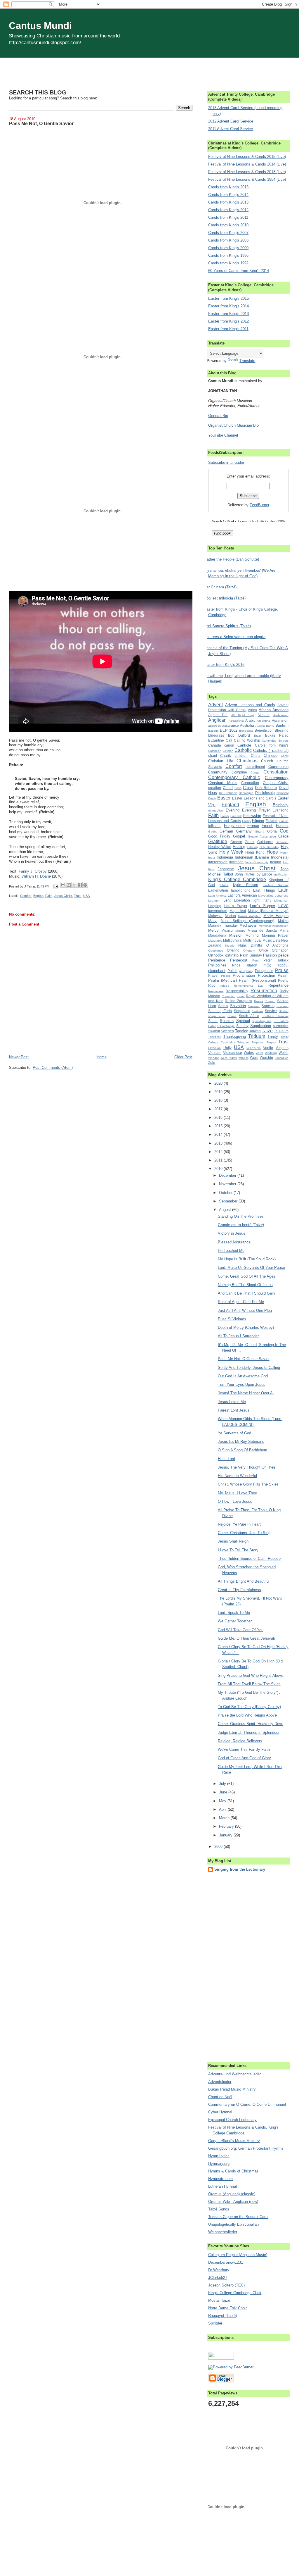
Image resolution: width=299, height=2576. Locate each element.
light (256, 900)
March (225, 1818)
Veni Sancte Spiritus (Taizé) (227, 626)
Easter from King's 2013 (228, 314)
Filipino (258, 821)
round (241, 996)
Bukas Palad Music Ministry (232, 2089)
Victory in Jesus (232, 1233)
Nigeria (230, 946)
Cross (248, 788)
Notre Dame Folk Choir (227, 2308)
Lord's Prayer (236, 906)
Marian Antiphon (250, 916)
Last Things (264, 890)
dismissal (283, 793)
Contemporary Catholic (234, 777)
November (228, 1184)
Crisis (238, 788)
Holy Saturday (270, 847)
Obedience (216, 951)
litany (267, 900)
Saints (223, 1006)
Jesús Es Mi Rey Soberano (241, 1442)
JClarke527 (218, 2278)
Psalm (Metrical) (222, 980)
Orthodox (216, 955)
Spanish (227, 1021)
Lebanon (214, 901)
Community (218, 772)
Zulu (212, 1063)
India (212, 858)
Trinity (273, 1037)
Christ (285, 756)
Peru (255, 960)
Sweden (227, 1031)
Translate (247, 361)
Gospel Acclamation (262, 836)
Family (225, 816)
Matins (283, 921)
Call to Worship (247, 740)
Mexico (227, 930)
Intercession (218, 862)
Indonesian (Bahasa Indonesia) (262, 857)
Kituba (224, 885)
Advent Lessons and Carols (250, 705)
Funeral (282, 826)
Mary (212, 921)
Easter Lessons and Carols (254, 798)
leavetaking (266, 896)
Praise (282, 970)
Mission (236, 935)
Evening (233, 810)
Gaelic (212, 832)
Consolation (276, 772)
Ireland (276, 862)
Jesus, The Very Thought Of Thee (247, 1467)
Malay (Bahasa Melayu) (268, 911)
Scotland (283, 1006)
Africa (252, 710)
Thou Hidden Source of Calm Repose (249, 1558)
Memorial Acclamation (274, 926)
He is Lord (226, 1459)
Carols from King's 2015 (228, 187)
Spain (213, 1021)
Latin (283, 890)
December (228, 1175)
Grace (283, 836)
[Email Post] (55, 886)
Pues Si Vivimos (232, 1319)
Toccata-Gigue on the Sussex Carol (238, 2217)
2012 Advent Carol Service (231, 121)
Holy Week (231, 852)
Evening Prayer (256, 810)
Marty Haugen (276, 916)
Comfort (26, 896)
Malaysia (215, 916)
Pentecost (239, 960)
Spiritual (243, 1021)
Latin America (217, 896)
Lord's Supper (263, 906)
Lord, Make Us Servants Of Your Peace (251, 1268)
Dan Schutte (266, 788)
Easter (224, 798)
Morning (252, 935)
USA (86, 896)
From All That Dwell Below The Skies (249, 1684)
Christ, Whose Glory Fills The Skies (248, 1484)
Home (102, 1057)
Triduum (257, 1036)
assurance (231, 725)
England (230, 805)
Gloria (272, 831)
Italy (211, 869)
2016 (219, 1118)
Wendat (213, 1058)
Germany (244, 831)
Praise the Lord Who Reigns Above (247, 1715)
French (267, 826)
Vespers (282, 1048)
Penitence (217, 960)
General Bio (218, 416)
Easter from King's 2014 (228, 306)
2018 (219, 1100)
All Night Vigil (243, 715)
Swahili (214, 1031)
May (223, 1801)
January (226, 1835)
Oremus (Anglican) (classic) (232, 2194)
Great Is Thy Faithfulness (239, 1590)
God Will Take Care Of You (241, 1630)
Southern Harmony (275, 1016)
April (223, 1809)
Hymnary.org (219, 2164)
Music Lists (271, 940)
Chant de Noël (220, 2097)
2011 (219, 1160)
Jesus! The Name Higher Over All (246, 1393)
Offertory (249, 951)
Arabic (250, 720)
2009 (219, 1847)
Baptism (282, 725)
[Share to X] (74, 885)
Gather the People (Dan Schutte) (231, 559)
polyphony (246, 971)
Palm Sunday (251, 955)
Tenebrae (215, 1037)
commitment (255, 767)
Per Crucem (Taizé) (220, 587)
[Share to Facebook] (80, 885)
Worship (266, 1058)
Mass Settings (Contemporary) (248, 921)
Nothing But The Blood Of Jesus (245, 1285)
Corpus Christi (276, 783)
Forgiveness (234, 826)
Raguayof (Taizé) (222, 2316)
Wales (249, 1053)
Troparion (258, 1042)
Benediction (264, 730)
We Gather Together (235, 1621)
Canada (215, 745)
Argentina (264, 721)
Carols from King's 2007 (228, 233)
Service (271, 1011)
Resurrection (264, 991)
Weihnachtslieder (223, 2232)
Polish (232, 971)
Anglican (217, 720)
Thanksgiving (235, 1037)
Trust (78, 896)
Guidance (265, 842)
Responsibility (237, 991)
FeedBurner (259, 505)
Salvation (238, 1006)
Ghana (260, 832)
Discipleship (265, 793)
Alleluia (264, 715)
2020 (219, 1083)
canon (229, 745)
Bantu (270, 726)
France (253, 826)
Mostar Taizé (219, 2300)
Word (254, 1058)
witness (244, 1058)
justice (267, 874)
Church (267, 761)
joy (258, 874)
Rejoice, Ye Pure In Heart (239, 1524)
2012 (219, 1152)
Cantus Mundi (40, 26)
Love (283, 906)
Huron (284, 853)
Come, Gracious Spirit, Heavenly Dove (251, 1724)
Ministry (240, 931)
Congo (255, 772)
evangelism (216, 810)
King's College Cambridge (237, 879)
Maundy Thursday (223, 925)
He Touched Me (231, 1251)
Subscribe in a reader (226, 462)
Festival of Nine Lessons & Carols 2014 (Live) (247, 164)
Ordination (280, 950)
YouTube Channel (223, 435)
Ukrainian (214, 1048)
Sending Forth (220, 1011)
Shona (232, 1016)
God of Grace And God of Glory (244, 1758)
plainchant (217, 971)
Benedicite (246, 731)
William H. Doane (36, 876)
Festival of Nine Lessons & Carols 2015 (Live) (247, 157)
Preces (226, 976)
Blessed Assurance (234, 1242)
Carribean (215, 751)
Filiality (246, 821)
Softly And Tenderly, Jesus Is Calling (249, 1368)
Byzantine (216, 740)
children (241, 755)
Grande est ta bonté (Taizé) (241, 1225)
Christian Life (220, 761)
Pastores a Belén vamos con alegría (235, 637)
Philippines (217, 965)
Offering (233, 950)
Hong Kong (255, 852)
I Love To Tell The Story (238, 1550)
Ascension (280, 720)
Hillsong (253, 847)
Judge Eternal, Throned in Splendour (249, 1732)
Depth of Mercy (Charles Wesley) (246, 1327)
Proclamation (244, 975)
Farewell (236, 816)
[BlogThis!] (69, 885)
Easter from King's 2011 (228, 329)
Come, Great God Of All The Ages (247, 1276)
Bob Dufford (239, 735)
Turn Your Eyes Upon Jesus (242, 1385)
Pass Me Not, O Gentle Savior (244, 1359)
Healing (239, 847)
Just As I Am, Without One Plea (245, 1311)
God (284, 831)
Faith (49, 896)
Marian (230, 916)
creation (215, 788)
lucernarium (218, 911)
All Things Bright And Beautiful (244, 1581)
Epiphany (281, 805)
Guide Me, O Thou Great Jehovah (246, 1638)
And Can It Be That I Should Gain (246, 1293)
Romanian (228, 996)
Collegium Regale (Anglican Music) (238, 2255)
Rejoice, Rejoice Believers (240, 1741)
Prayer (213, 975)
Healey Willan (220, 847)
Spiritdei (215, 2323)
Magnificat (238, 911)
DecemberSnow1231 (226, 2262)
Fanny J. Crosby (33, 871)
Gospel (239, 836)
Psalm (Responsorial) (257, 980)
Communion (278, 767)
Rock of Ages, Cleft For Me (241, 1302)
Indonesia (225, 857)
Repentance (278, 985)
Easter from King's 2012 (228, 321)
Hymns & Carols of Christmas (233, 2171)
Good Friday (219, 836)
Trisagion (244, 1042)
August (226, 1210)
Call (229, 740)
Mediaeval (248, 925)
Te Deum (281, 1031)
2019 (219, 1092)
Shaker (284, 1011)
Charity (226, 755)
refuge (225, 986)
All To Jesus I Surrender (238, 1336)
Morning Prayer (275, 935)
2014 (219, 1134)
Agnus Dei (218, 715)
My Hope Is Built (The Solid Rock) (247, 1259)
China (256, 755)
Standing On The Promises (241, 1216)
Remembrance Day (249, 986)
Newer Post (19, 1057)
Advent (215, 705)
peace (283, 955)
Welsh (284, 1053)
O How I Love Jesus (235, 1501)
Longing (215, 906)
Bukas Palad (277, 735)
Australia (247, 725)
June (224, 1792)
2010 (219, 1169)
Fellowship (252, 816)
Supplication (261, 1026)
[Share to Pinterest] (85, 885)
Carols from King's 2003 (228, 240)
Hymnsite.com (220, 2179)
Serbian (258, 1011)
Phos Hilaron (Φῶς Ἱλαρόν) (260, 965)
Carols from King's (272, 745)
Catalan (228, 751)
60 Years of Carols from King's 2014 (239, 271)
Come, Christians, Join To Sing (244, 1533)
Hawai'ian (282, 842)
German (226, 831)
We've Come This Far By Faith (244, 1749)
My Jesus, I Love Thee (237, 1493)
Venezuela (254, 1048)
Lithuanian (281, 901)
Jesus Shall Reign (233, 1541)
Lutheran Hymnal (222, 2186)
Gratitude (218, 841)
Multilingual (252, 940)
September (229, 1201)
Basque (213, 731)
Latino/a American (242, 895)
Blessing (282, 730)
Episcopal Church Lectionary (232, 2120)
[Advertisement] (149, 71)
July (223, 1784)
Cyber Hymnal (220, 2112)
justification (281, 875)
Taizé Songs (219, 2209)
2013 (219, 1143)
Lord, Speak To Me (234, 1613)
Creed (228, 788)
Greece (236, 842)
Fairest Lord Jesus (234, 1410)
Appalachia (236, 721)
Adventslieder (220, 2082)
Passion (270, 955)
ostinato (232, 955)
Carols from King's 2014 (228, 195)
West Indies (229, 1058)
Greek (250, 842)
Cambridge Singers (275, 741)
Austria (260, 726)
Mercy (213, 930)
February (227, 1826)
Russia (259, 1001)
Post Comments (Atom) (53, 1068)
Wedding (271, 1053)
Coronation (250, 783)
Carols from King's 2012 (228, 210)
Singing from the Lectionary (240, 1869)
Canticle (244, 745)
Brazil (258, 736)
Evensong (280, 810)
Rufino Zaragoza (239, 1001)
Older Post (183, 1057)
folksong (215, 826)
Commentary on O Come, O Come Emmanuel (247, 2104)
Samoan (254, 1006)
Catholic (243, 750)
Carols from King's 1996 (228, 255)
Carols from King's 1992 (228, 263)
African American (274, 710)
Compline (239, 772)
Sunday (242, 1026)
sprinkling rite (262, 1021)
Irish (286, 862)
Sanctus (268, 1006)
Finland (271, 821)
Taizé (267, 1031)
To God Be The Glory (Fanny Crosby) (249, 1707)
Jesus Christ (63, 896)
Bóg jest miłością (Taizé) (225, 598)
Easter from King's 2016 (224, 665)
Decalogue (246, 793)
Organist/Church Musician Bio (233, 425)
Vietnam (215, 1053)
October (226, 1193)
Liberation (242, 900)
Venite (268, 1048)
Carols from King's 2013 (228, 202)
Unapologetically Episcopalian (233, 2224)
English (38, 896)
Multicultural (233, 940)
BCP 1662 (229, 730)
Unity (227, 1048)
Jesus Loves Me (232, 1402)
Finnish (284, 821)
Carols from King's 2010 (228, 225)
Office (264, 950)
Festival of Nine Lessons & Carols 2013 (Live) (247, 172)
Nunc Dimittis (250, 945)
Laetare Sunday (276, 885)
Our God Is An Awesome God (243, 1376)
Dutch (212, 798)
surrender (281, 1026)
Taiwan (255, 1031)
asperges (214, 726)
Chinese (271, 755)
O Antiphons (277, 945)
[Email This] (63, 885)
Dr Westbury (219, 2270)
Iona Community (257, 862)
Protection (266, 975)
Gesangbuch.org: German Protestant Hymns (246, 2148)
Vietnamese (233, 1053)
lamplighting (241, 890)
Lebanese (282, 896)
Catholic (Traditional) (271, 751)
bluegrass (216, 735)
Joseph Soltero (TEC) (226, 2285)
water (259, 1053)
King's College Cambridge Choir (235, 2293)
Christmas (247, 761)
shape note (217, 1016)
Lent (227, 900)
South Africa (249, 1016)
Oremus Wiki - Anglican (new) (233, 2202)
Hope (272, 852)
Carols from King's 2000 (228, 248)
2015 (219, 1126)
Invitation (236, 862)
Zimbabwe (282, 1058)
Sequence (242, 1011)
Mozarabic (215, 941)
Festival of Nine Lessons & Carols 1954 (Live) (247, 179)
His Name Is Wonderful (237, 1476)
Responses (216, 991)
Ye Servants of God (234, 1433)
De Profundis (228, 793)
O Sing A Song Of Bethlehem (242, 1450)
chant (213, 755)
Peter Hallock (276, 960)
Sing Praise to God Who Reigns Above (251, 1675)
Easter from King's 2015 (228, 298)
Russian (270, 1001)
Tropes (271, 1042)
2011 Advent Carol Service (231, 129)
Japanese (226, 869)
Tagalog (242, 1031)
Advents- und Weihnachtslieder (234, 2074)
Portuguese (264, 971)
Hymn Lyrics (219, 2156)
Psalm (283, 975)
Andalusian (281, 715)
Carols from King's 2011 (228, 217)
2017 (219, 1109)
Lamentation (218, 890)
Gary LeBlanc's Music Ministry (234, 2141)
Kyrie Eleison (245, 885)
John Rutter (245, 874)
